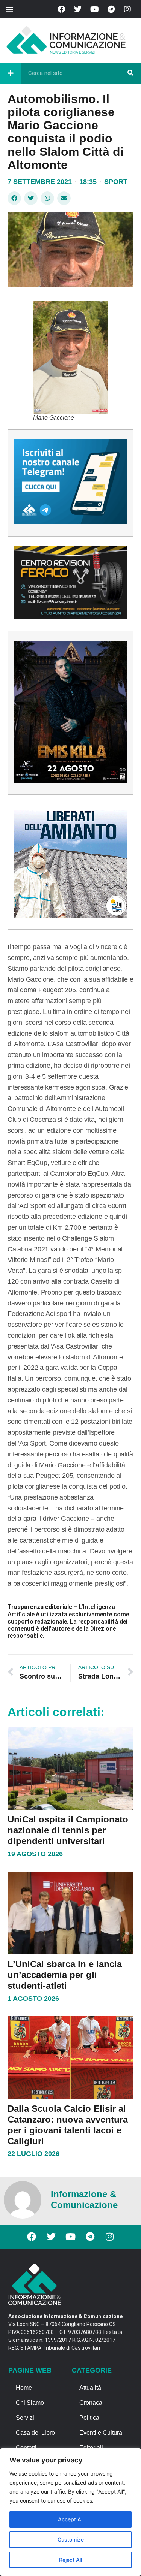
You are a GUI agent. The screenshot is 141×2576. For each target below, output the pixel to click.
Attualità (90, 2388)
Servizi (25, 2418)
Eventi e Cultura (101, 2433)
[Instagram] (127, 9)
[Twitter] (78, 9)
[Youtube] (94, 9)
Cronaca (91, 2403)
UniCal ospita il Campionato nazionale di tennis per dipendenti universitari (68, 1830)
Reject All (70, 2560)
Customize (71, 2539)
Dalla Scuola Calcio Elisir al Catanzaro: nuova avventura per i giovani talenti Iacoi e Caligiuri (68, 2125)
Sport (116, 182)
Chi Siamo (30, 2403)
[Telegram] (111, 9)
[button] (9, 9)
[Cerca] (130, 73)
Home (24, 2388)
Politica (89, 2418)
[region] (70, 2512)
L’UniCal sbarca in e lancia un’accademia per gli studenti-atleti (65, 1975)
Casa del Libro (35, 2433)
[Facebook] (61, 9)
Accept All (71, 2519)
